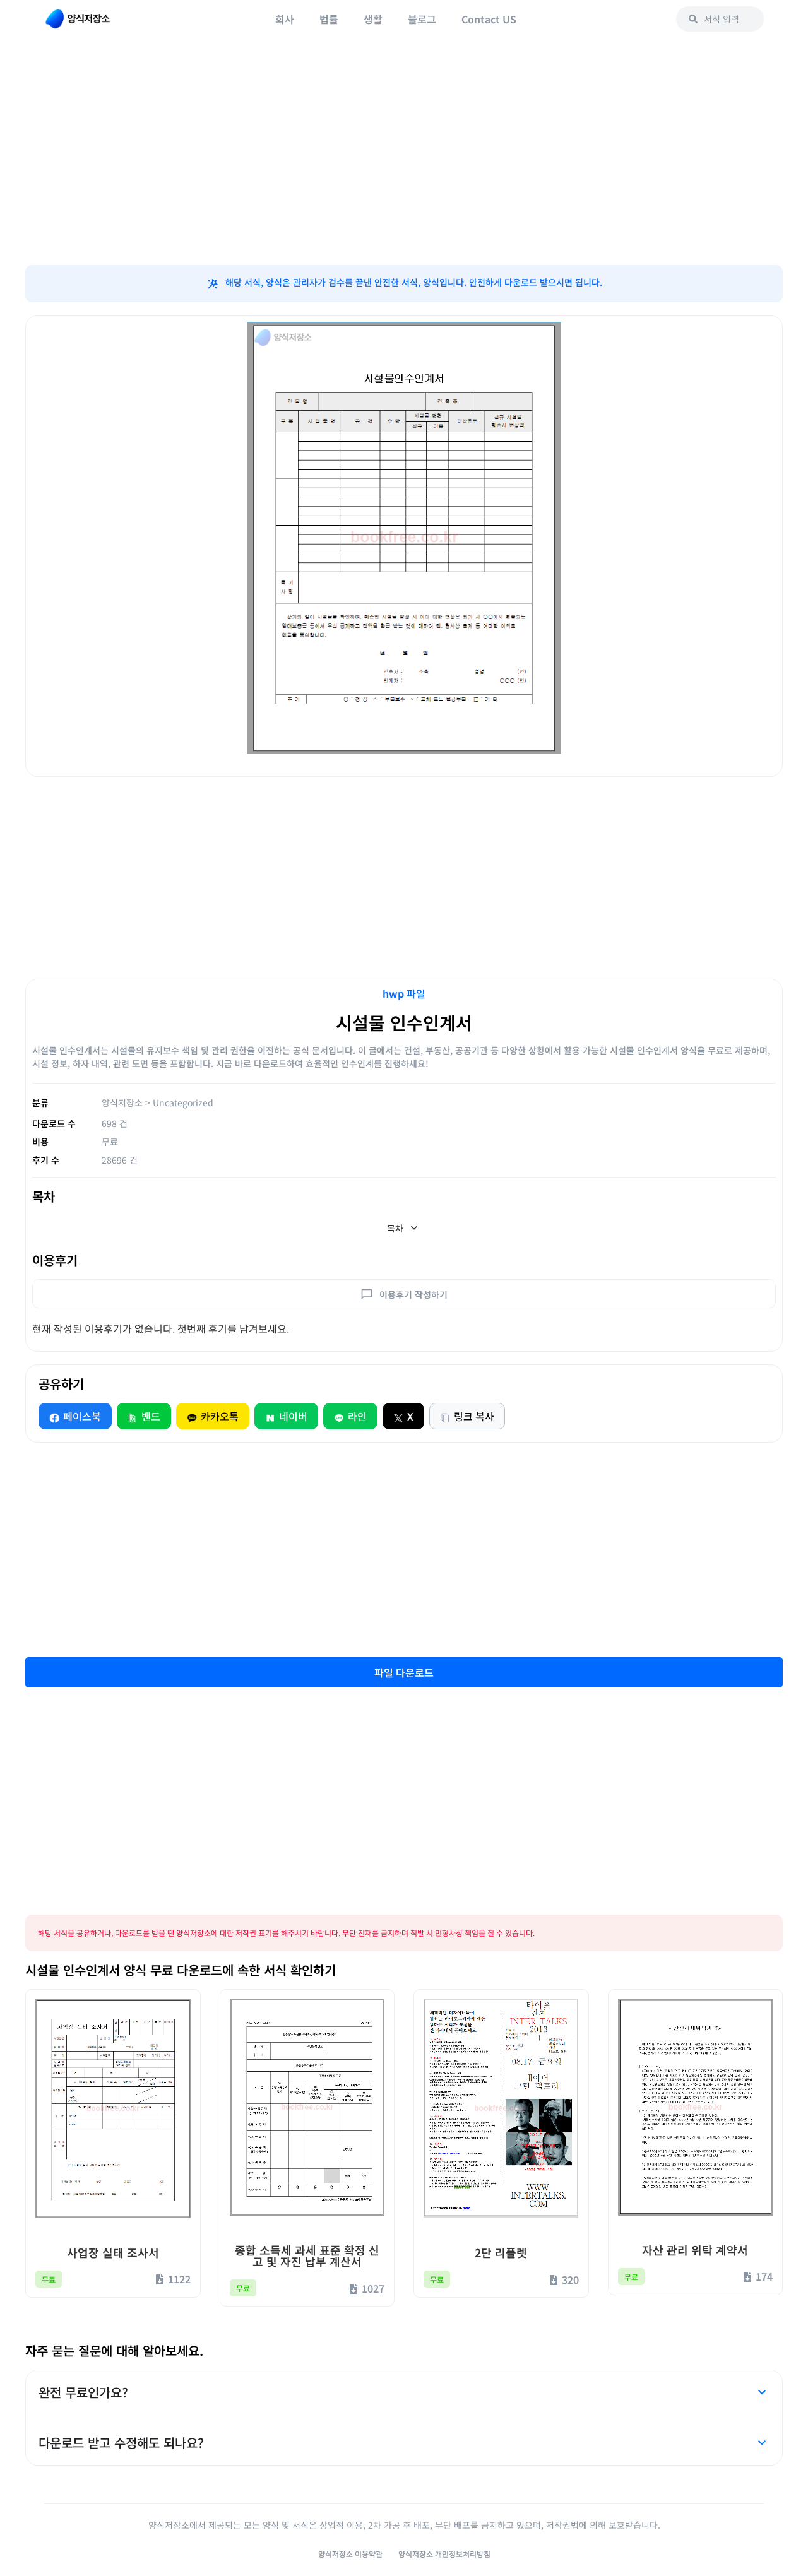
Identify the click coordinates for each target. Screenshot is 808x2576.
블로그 (422, 19)
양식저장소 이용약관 (350, 2554)
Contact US (489, 19)
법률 (329, 19)
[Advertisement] (404, 164)
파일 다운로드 (404, 1672)
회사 (285, 19)
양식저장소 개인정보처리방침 (444, 2554)
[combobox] (720, 19)
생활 (373, 19)
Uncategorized (183, 1102)
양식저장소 (122, 1102)
